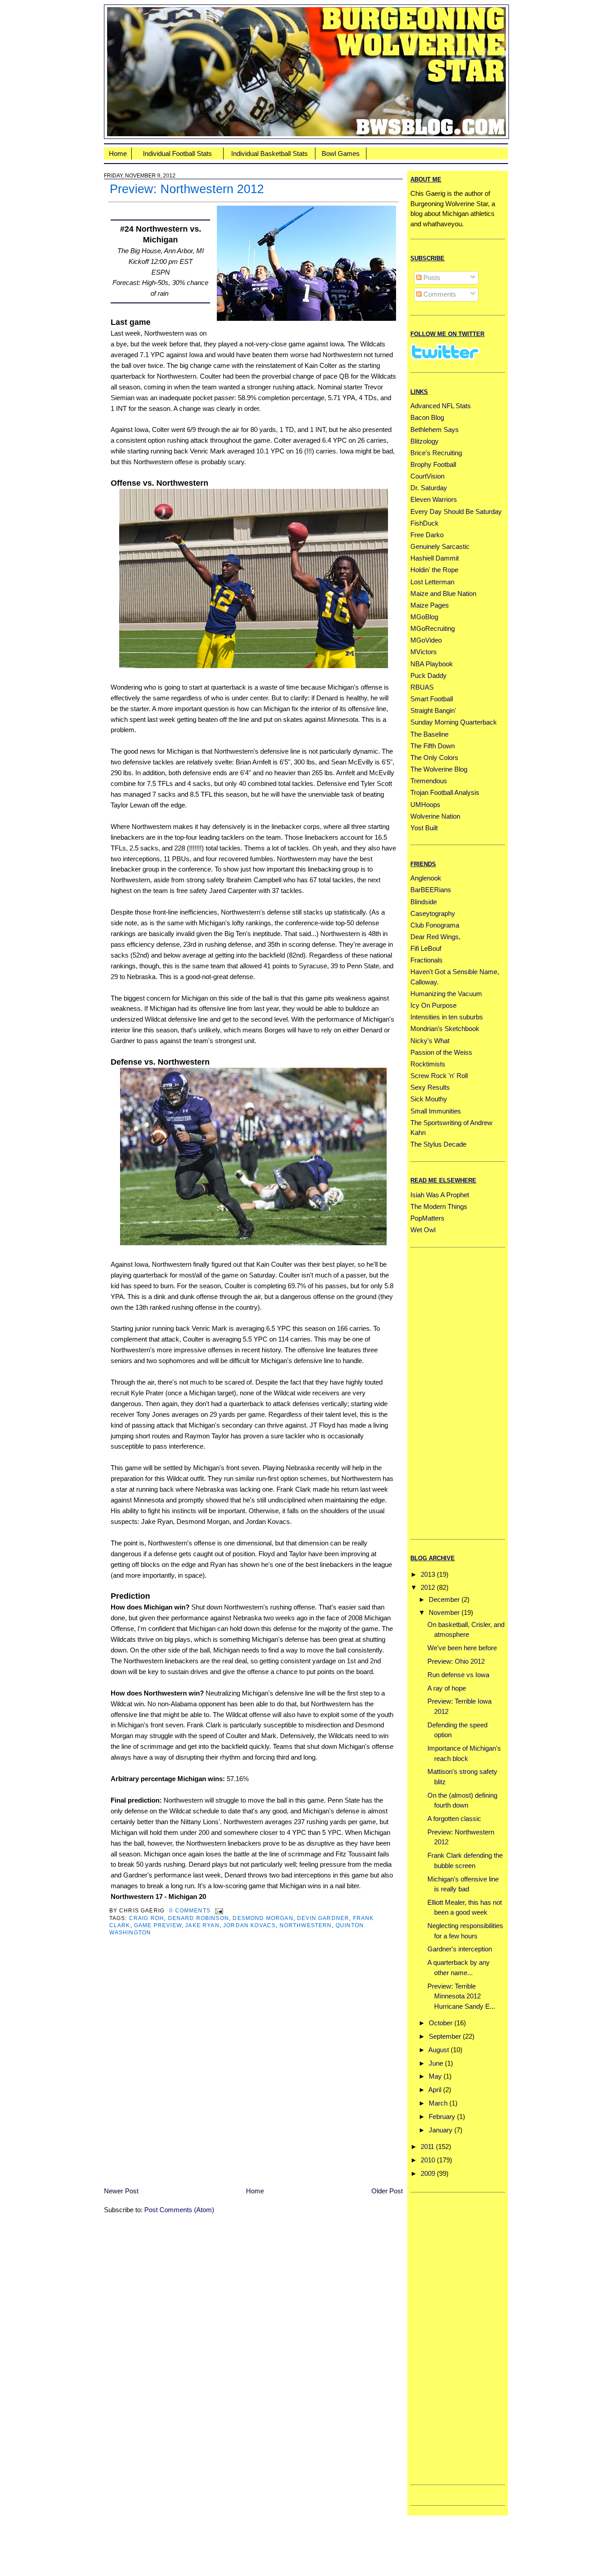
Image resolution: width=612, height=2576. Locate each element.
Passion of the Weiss (441, 1052)
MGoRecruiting (433, 628)
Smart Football (432, 699)
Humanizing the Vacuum (446, 994)
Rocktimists (428, 1064)
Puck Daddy (429, 675)
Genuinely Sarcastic (440, 546)
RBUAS (422, 687)
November (444, 1612)
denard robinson (199, 1918)
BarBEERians (431, 890)
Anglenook (426, 878)
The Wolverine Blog (439, 769)
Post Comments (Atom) (179, 2210)
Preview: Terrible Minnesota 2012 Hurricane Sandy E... (461, 1996)
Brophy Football (433, 464)
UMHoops (425, 805)
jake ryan (202, 1925)
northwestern (306, 1925)
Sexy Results (430, 1087)
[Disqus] (253, 2067)
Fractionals (427, 960)
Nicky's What (430, 1041)
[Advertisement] (446, 1392)
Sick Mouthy (429, 1099)
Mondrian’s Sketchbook (445, 1029)
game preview (158, 1925)
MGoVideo (426, 640)
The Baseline (429, 734)
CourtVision (427, 476)
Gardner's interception (460, 1949)
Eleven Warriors (434, 499)
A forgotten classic (454, 1819)
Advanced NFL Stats (441, 406)
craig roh (147, 1918)
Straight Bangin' (433, 710)
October (441, 2023)
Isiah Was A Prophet (440, 1195)
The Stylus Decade (438, 1144)
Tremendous (429, 781)
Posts (431, 278)
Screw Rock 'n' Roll (439, 1076)
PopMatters (427, 1218)
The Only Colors (434, 757)
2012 (428, 1587)
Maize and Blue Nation (443, 593)
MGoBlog (424, 617)
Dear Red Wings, (435, 937)
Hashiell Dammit (435, 558)
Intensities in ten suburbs (447, 1017)
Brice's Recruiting (436, 453)
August (439, 2050)
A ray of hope (447, 1688)
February (442, 2116)
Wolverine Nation (435, 816)
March (438, 2103)
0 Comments (190, 1910)
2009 (428, 2173)
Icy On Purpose (433, 1005)
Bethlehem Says (435, 429)
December (444, 1599)
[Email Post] (218, 1910)
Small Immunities (436, 1111)
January (441, 2130)
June (436, 2063)
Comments (439, 294)
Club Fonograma (435, 925)
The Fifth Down (433, 746)
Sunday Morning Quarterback (454, 722)
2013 (428, 1574)
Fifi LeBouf (426, 948)
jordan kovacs (249, 1925)
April (435, 2090)
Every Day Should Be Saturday (456, 511)
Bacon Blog (427, 417)
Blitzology (425, 441)
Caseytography (433, 913)
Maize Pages (430, 605)
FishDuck (425, 523)
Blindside (424, 902)
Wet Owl (423, 1230)
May (435, 2076)
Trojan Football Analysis (445, 792)
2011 (427, 2147)
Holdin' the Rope (434, 570)
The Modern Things (439, 1206)
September (445, 2036)
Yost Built (424, 828)
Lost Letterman (432, 582)
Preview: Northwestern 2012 (187, 189)
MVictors (424, 652)
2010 (428, 2160)
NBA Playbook (432, 664)
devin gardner (323, 1918)
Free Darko (427, 535)
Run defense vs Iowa (458, 1675)
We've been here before (462, 1648)
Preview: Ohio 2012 (456, 1661)
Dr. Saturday (429, 488)
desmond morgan (263, 1918)
